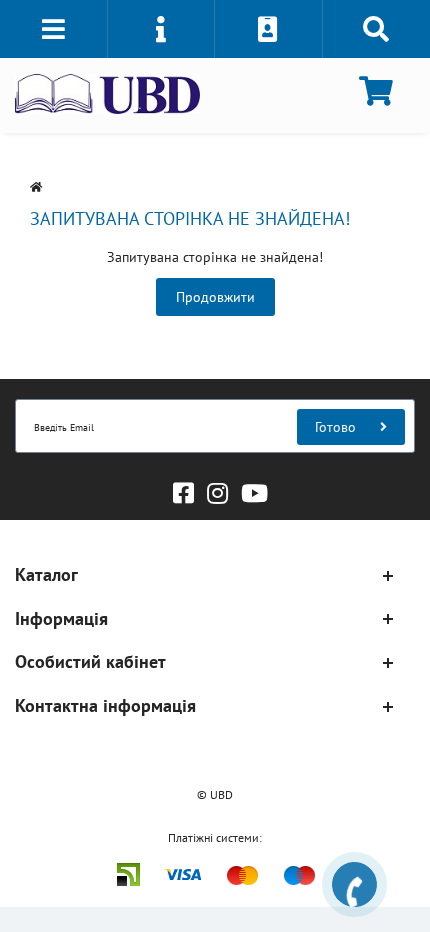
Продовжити (215, 297)
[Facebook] (178, 489)
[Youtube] (249, 489)
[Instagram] (212, 489)
